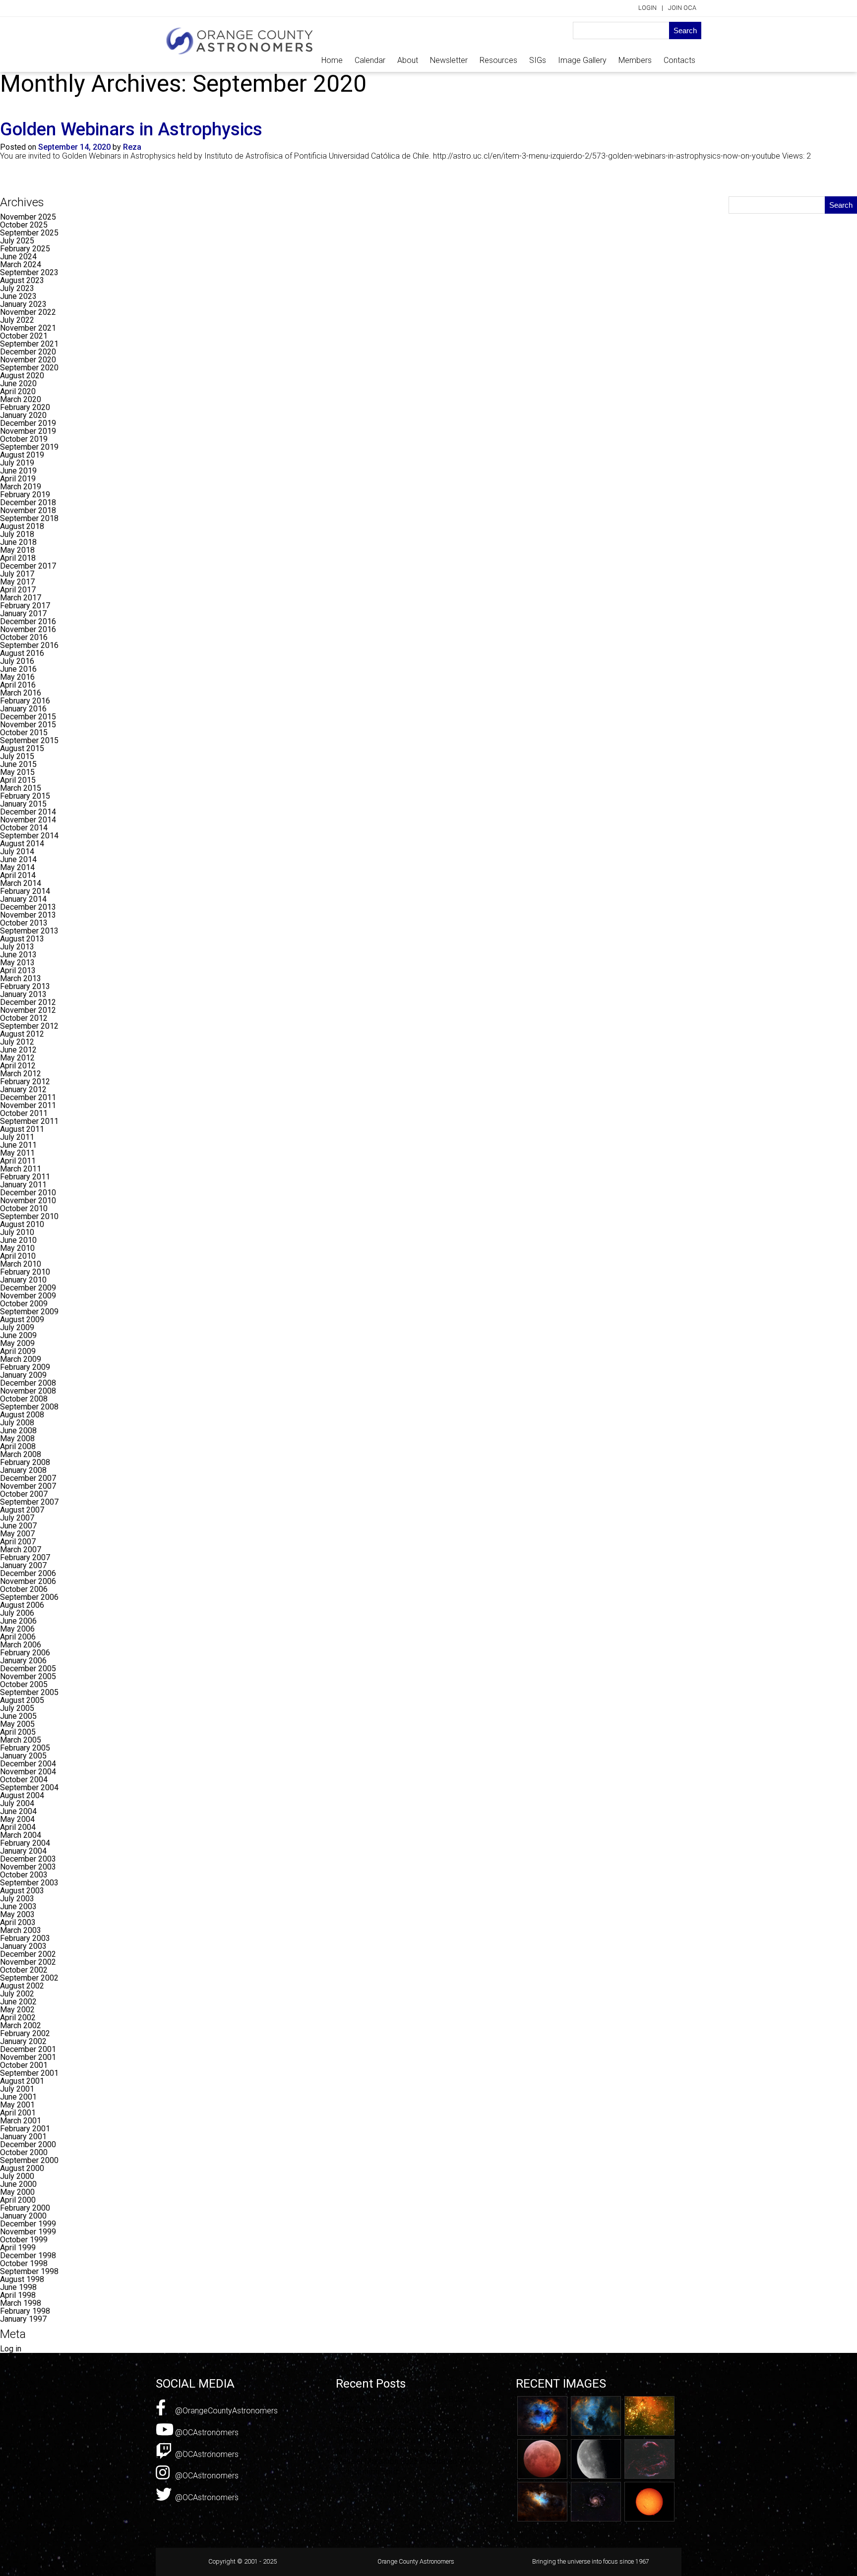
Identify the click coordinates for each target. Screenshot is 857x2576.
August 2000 (22, 2168)
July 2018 (17, 534)
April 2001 (18, 2113)
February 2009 (25, 1367)
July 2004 (17, 1803)
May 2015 (17, 772)
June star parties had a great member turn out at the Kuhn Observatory (401, 2446)
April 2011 (18, 1161)
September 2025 (29, 233)
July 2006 (17, 1613)
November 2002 (28, 1962)
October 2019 (24, 439)
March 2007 (21, 1550)
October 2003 (24, 1875)
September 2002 (29, 1978)
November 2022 (28, 312)
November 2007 (28, 1486)
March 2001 (21, 2121)
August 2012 (22, 1034)
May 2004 (17, 1819)
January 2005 (23, 1756)
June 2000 (18, 2184)
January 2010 (23, 1280)
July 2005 (17, 1708)
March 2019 (21, 487)
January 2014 (23, 899)
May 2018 (17, 550)
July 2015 (17, 756)
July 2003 (17, 1899)
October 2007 (24, 1494)
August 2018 (22, 526)
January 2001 (23, 2137)
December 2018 (28, 502)
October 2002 (24, 1970)
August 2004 (22, 1795)
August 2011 (22, 1129)
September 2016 (29, 645)
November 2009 (28, 1296)
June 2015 (18, 764)
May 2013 (17, 963)
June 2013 (18, 955)
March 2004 (21, 1835)
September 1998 (29, 2271)
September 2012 (29, 1026)
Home (332, 60)
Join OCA (682, 8)
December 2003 (28, 1859)
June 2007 (18, 1526)
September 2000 (29, 2160)
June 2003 (18, 1906)
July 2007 (17, 1518)
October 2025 (24, 225)
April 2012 (18, 1066)
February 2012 (25, 1082)
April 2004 (18, 1827)
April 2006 (18, 1637)
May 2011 (17, 1153)
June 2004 (18, 1811)
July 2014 (17, 851)
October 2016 (24, 637)
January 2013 (23, 994)
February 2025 (25, 249)
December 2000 (28, 2144)
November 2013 (28, 915)
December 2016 (28, 621)
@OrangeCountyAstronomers (225, 2411)
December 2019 (28, 423)
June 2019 (18, 471)
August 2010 (22, 1224)
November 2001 (28, 2057)
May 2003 (17, 1914)
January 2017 (23, 614)
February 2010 (25, 1272)
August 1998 (22, 2279)
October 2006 (24, 1589)
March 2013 (21, 978)
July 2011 (17, 1137)
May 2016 (17, 677)
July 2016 (17, 661)
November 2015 (28, 725)
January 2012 (23, 1089)
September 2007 (29, 1502)
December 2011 (28, 1097)
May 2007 (17, 1534)
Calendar (370, 60)
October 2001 (24, 2065)
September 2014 (29, 836)
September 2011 (29, 1121)
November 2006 (28, 1581)
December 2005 (28, 1669)
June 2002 (18, 2002)
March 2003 (21, 1930)
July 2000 (17, 2176)
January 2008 (23, 1470)
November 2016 (28, 629)
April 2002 (18, 2018)
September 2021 (29, 344)
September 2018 (29, 518)
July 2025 (17, 241)
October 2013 (24, 923)
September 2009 (29, 1312)
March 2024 (21, 264)
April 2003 (18, 1922)
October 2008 (24, 1399)
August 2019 (22, 455)
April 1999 (18, 2248)
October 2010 (24, 1208)
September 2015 (29, 740)
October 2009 (24, 1304)
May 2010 (17, 1248)
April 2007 (18, 1542)
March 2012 (21, 1074)
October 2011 (24, 1113)
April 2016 (18, 685)
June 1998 (18, 2287)
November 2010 (28, 1200)
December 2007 (28, 1478)
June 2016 (18, 669)
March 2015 (21, 788)
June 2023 (18, 296)
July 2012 (17, 1042)
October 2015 (24, 732)
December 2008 (28, 1383)
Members (635, 60)
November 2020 (28, 360)
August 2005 (22, 1700)
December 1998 (28, 2255)
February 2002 (25, 2033)
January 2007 (23, 1565)
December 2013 (28, 907)
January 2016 (23, 709)
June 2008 (18, 1431)
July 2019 (17, 463)
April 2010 (18, 1256)
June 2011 (18, 1145)
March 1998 (21, 2303)
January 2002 (23, 2041)
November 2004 (28, 1772)
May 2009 (17, 1343)
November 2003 (28, 1867)
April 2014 (18, 875)
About (408, 60)
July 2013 (17, 947)
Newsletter (449, 60)
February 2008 (25, 1462)
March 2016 (21, 693)
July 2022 (17, 320)
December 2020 (28, 352)
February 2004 (25, 1843)
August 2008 (22, 1415)
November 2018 (28, 510)
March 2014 (21, 883)
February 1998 (25, 2311)
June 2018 (18, 542)
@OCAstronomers (206, 2432)
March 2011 (21, 1169)
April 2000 (18, 2200)
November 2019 (28, 431)
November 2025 (28, 217)
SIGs (538, 60)
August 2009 (22, 1319)
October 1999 (24, 2240)
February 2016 (25, 701)
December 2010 (28, 1193)
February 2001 (25, 2129)
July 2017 (17, 574)
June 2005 (18, 1716)
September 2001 (29, 2073)
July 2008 (17, 1423)
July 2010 (17, 1232)
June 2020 (18, 383)
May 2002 (17, 2010)
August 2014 (22, 844)
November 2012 (28, 1010)
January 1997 (23, 2319)
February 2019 (25, 495)
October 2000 (24, 2152)
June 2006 (18, 1621)
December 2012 (28, 1002)
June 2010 (18, 1240)
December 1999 (28, 2224)
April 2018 (18, 558)
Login (647, 8)
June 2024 (18, 257)
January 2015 (23, 804)
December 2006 (28, 1573)
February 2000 (25, 2208)
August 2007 (22, 1510)
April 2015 (18, 780)
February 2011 (25, 1177)
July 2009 (17, 1327)
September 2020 (29, 368)
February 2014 (25, 891)
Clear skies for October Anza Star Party (404, 2420)
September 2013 (29, 931)
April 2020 (18, 391)
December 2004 (28, 1764)
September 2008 (29, 1407)
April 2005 (18, 1732)
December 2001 (28, 2049)
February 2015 (25, 796)
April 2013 (18, 970)
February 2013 (25, 986)
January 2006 (23, 1661)
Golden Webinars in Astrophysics (131, 129)
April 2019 (18, 479)
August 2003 (22, 1891)
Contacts (679, 60)
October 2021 (24, 336)
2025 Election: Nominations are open (400, 2430)
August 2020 (22, 376)
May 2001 (17, 2105)
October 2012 (24, 1018)
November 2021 (28, 328)
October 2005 (24, 1684)
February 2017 (25, 606)
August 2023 (22, 280)
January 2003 (23, 1946)
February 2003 (25, 1938)
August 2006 (22, 1605)
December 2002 (28, 1954)
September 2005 (29, 1692)
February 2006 (25, 1653)
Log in (11, 2349)
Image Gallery (582, 60)
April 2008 (18, 1446)
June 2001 (18, 2097)
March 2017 (21, 598)
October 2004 (24, 1780)
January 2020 (23, 415)
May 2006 (17, 1629)
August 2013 (22, 939)
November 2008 (28, 1391)
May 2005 (17, 1724)
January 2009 (23, 1375)
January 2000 (23, 2216)
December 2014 (28, 812)
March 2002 (21, 2025)
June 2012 (18, 1050)
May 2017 (17, 582)
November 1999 (28, 2232)
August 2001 (22, 2081)
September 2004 (29, 1787)
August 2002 (22, 1986)
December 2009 (28, 1288)
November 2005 (28, 1676)
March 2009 (21, 1359)
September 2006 (29, 1597)
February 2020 (25, 407)
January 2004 (23, 1851)
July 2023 (17, 288)
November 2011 (28, 1105)
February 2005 (25, 1748)
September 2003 (29, 1883)
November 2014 (28, 820)
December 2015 (28, 717)
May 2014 (17, 867)
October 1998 (24, 2263)
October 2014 (24, 828)
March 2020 (21, 399)
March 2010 (21, 1264)
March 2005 (21, 1740)
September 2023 (29, 272)
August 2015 (22, 748)
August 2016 (22, 653)
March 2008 (21, 1454)
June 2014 (18, 859)
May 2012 (17, 1058)
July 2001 (17, 2089)
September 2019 (29, 447)
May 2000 (17, 2192)
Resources (498, 60)
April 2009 (18, 1351)
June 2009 (18, 1335)
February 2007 (25, 1557)
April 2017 (18, 590)
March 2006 (21, 1645)
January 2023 (23, 304)
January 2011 (23, 1185)
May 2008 (17, 1438)
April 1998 (18, 2295)
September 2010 (29, 1216)
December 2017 (28, 566)
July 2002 (17, 1994)
